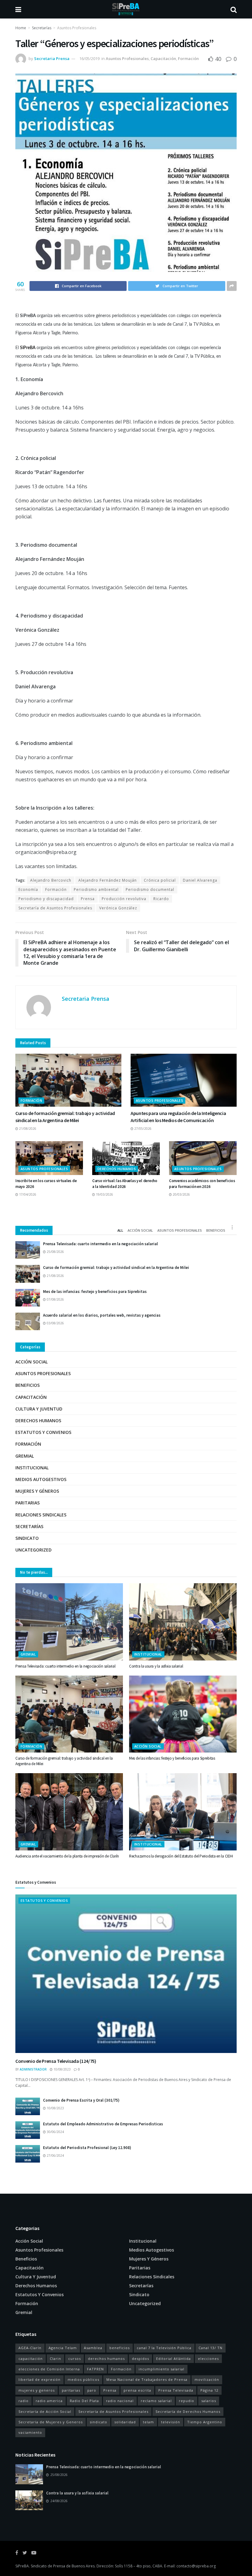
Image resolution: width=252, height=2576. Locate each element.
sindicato (98, 2422)
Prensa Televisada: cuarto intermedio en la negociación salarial (100, 1244)
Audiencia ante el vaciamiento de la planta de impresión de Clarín (67, 1856)
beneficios (120, 2348)
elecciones (208, 2359)
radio (24, 2401)
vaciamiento (30, 2432)
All (120, 1230)
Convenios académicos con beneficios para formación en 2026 (202, 1183)
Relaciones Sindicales (41, 1515)
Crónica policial (160, 880)
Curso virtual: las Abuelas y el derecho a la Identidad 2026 (125, 1183)
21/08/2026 (27, 1129)
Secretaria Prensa (52, 58)
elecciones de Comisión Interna (49, 2369)
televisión (171, 2422)
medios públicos (83, 2379)
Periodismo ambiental (96, 890)
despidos (140, 2359)
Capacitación (163, 58)
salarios (209, 2401)
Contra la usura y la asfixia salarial (156, 1666)
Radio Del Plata (84, 2401)
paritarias (71, 2390)
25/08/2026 (55, 1252)
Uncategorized (33, 1550)
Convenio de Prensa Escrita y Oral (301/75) (81, 2100)
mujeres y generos (37, 2390)
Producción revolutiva (124, 899)
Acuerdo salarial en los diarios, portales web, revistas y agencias (102, 1315)
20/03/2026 (181, 1194)
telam (148, 2422)
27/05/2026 (142, 1129)
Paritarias (28, 1503)
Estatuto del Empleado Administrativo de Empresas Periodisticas (103, 2124)
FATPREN (95, 2369)
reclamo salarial (156, 2401)
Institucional (32, 1468)
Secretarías (42, 28)
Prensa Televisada (176, 2390)
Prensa (88, 899)
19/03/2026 (104, 1194)
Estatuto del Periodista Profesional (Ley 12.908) (87, 2148)
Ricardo (161, 899)
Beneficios (216, 1230)
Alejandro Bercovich (51, 880)
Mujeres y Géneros (37, 1491)
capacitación (31, 2359)
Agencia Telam (63, 2348)
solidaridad (125, 2422)
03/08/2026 (55, 1323)
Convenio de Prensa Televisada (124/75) (56, 2061)
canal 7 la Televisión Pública (164, 2348)
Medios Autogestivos (41, 1479)
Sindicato (27, 1538)
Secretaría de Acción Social (45, 2411)
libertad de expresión (39, 2379)
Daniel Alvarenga (200, 880)
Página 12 (209, 2390)
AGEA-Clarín (30, 2348)
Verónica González (118, 908)
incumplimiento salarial (161, 2369)
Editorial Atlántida (173, 2359)
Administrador (33, 2069)
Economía (28, 890)
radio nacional (120, 2401)
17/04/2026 (27, 1194)
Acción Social (140, 1230)
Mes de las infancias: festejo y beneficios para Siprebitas (95, 1292)
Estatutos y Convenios (43, 1432)
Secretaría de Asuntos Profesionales (55, 908)
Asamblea (93, 2348)
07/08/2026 (55, 1299)
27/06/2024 (55, 2155)
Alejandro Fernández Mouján (108, 880)
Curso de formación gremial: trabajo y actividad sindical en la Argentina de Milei (116, 1268)
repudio (187, 2401)
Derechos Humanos (117, 1169)
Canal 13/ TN (211, 2348)
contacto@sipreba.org (196, 2566)
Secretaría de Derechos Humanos (188, 2411)
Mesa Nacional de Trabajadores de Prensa (147, 2379)
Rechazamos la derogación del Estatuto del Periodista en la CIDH (181, 1856)
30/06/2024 (55, 2132)
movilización (207, 2379)
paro (92, 2390)
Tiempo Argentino (205, 2422)
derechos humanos (106, 2359)
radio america (49, 2401)
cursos (75, 2359)
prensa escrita (137, 2390)
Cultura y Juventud (39, 1409)
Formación (188, 58)
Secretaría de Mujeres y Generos (51, 2422)
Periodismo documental (150, 890)
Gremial (25, 1456)
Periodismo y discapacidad (46, 899)
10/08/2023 (62, 2069)
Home (21, 28)
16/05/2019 (89, 58)
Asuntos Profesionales (77, 28)
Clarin (55, 2359)
